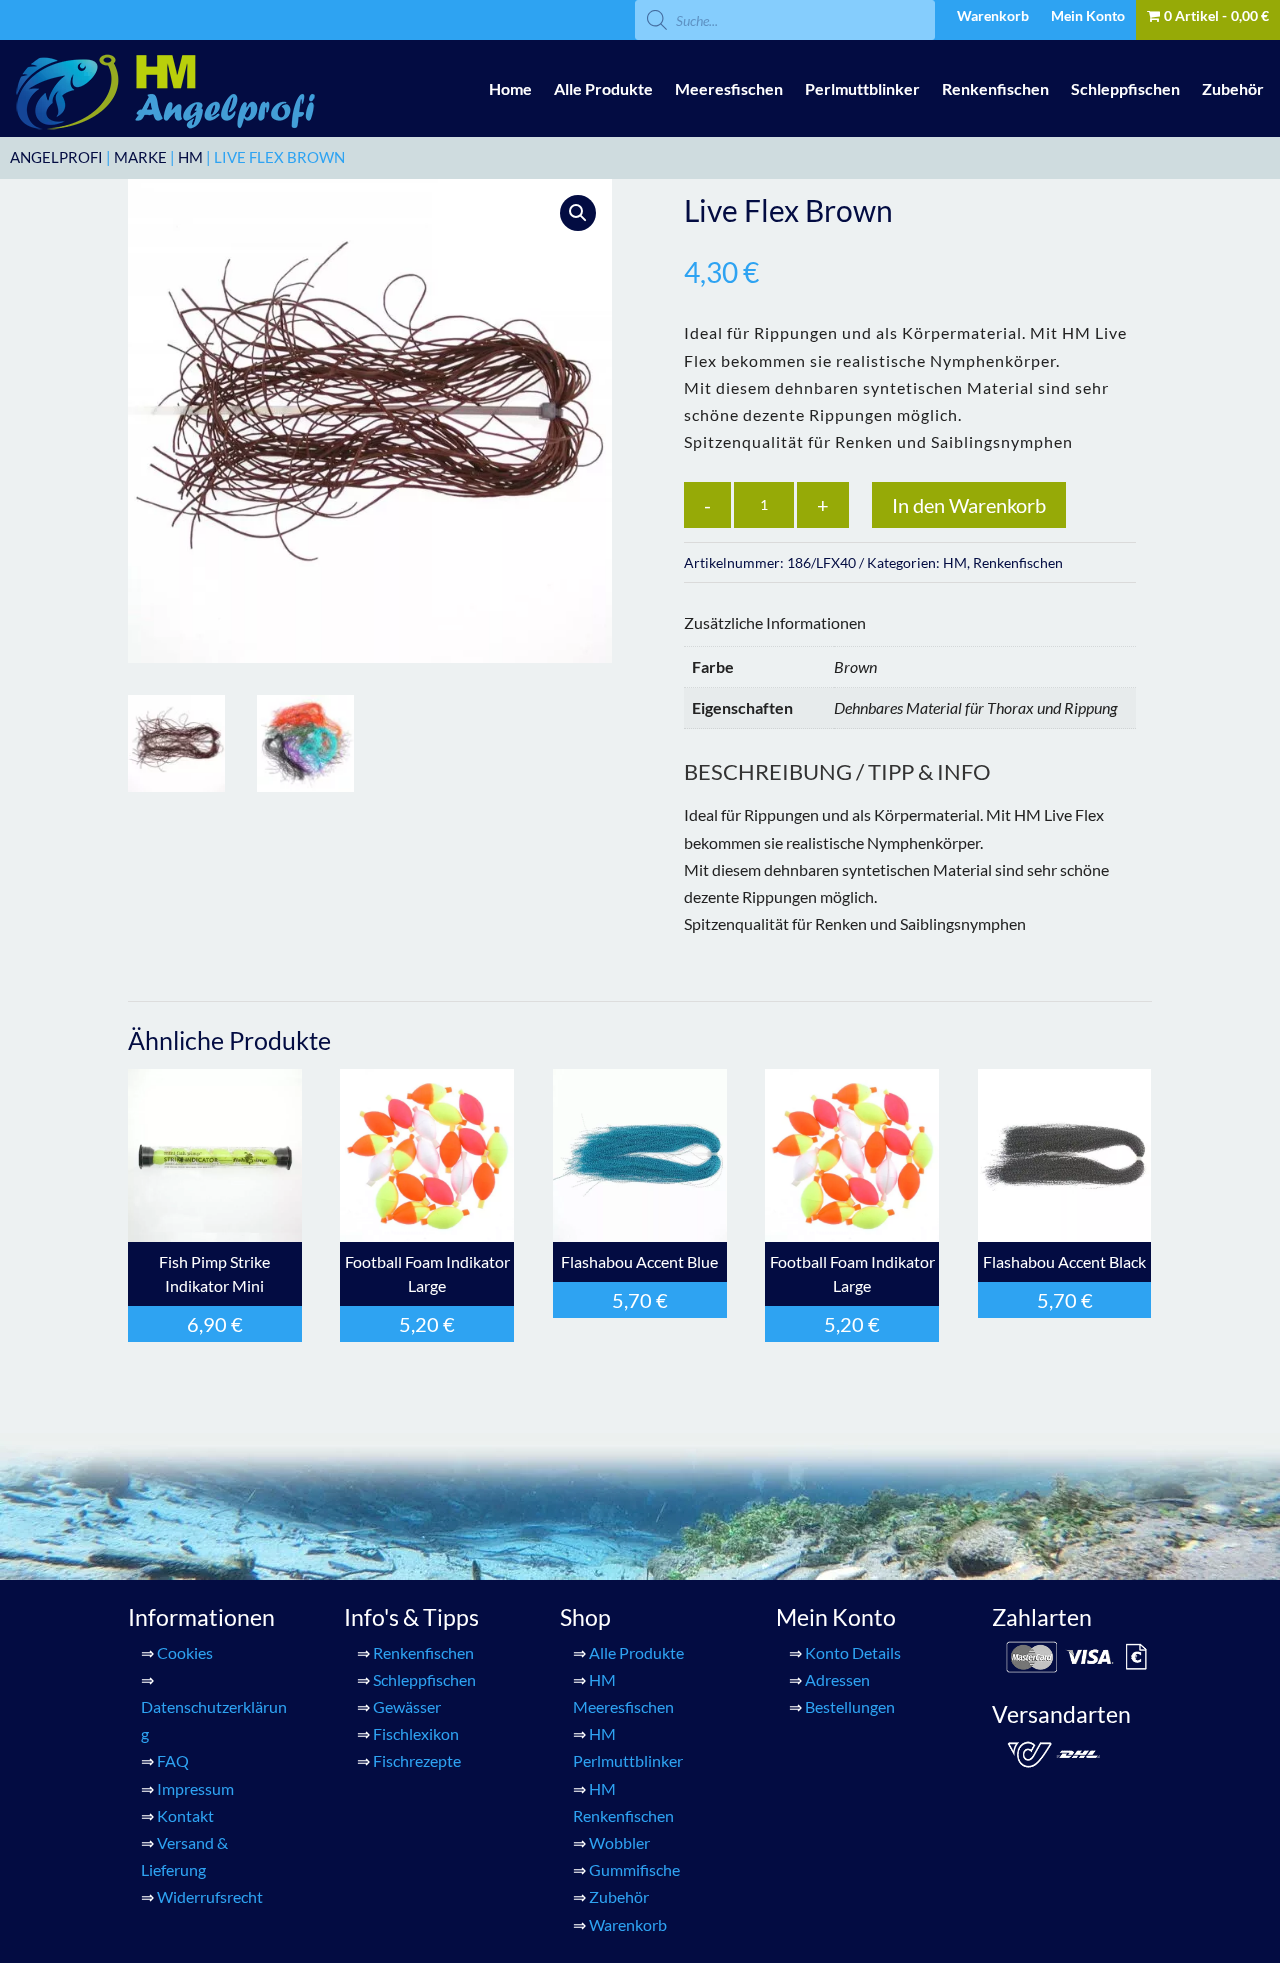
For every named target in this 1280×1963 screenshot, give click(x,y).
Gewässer (407, 1706)
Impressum (195, 1788)
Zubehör (1233, 88)
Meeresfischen (729, 88)
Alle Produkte (603, 88)
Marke (140, 157)
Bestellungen (850, 1706)
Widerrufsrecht (210, 1896)
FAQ (173, 1760)
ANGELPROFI (56, 157)
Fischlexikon (416, 1733)
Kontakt (185, 1815)
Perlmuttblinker (862, 88)
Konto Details (853, 1652)
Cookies (185, 1652)
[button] (578, 213)
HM (190, 157)
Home (510, 88)
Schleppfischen (1125, 88)
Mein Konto (1088, 16)
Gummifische (634, 1869)
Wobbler (619, 1842)
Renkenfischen (995, 88)
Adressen (837, 1679)
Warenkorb (993, 16)
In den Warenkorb (969, 505)
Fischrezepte (417, 1760)
